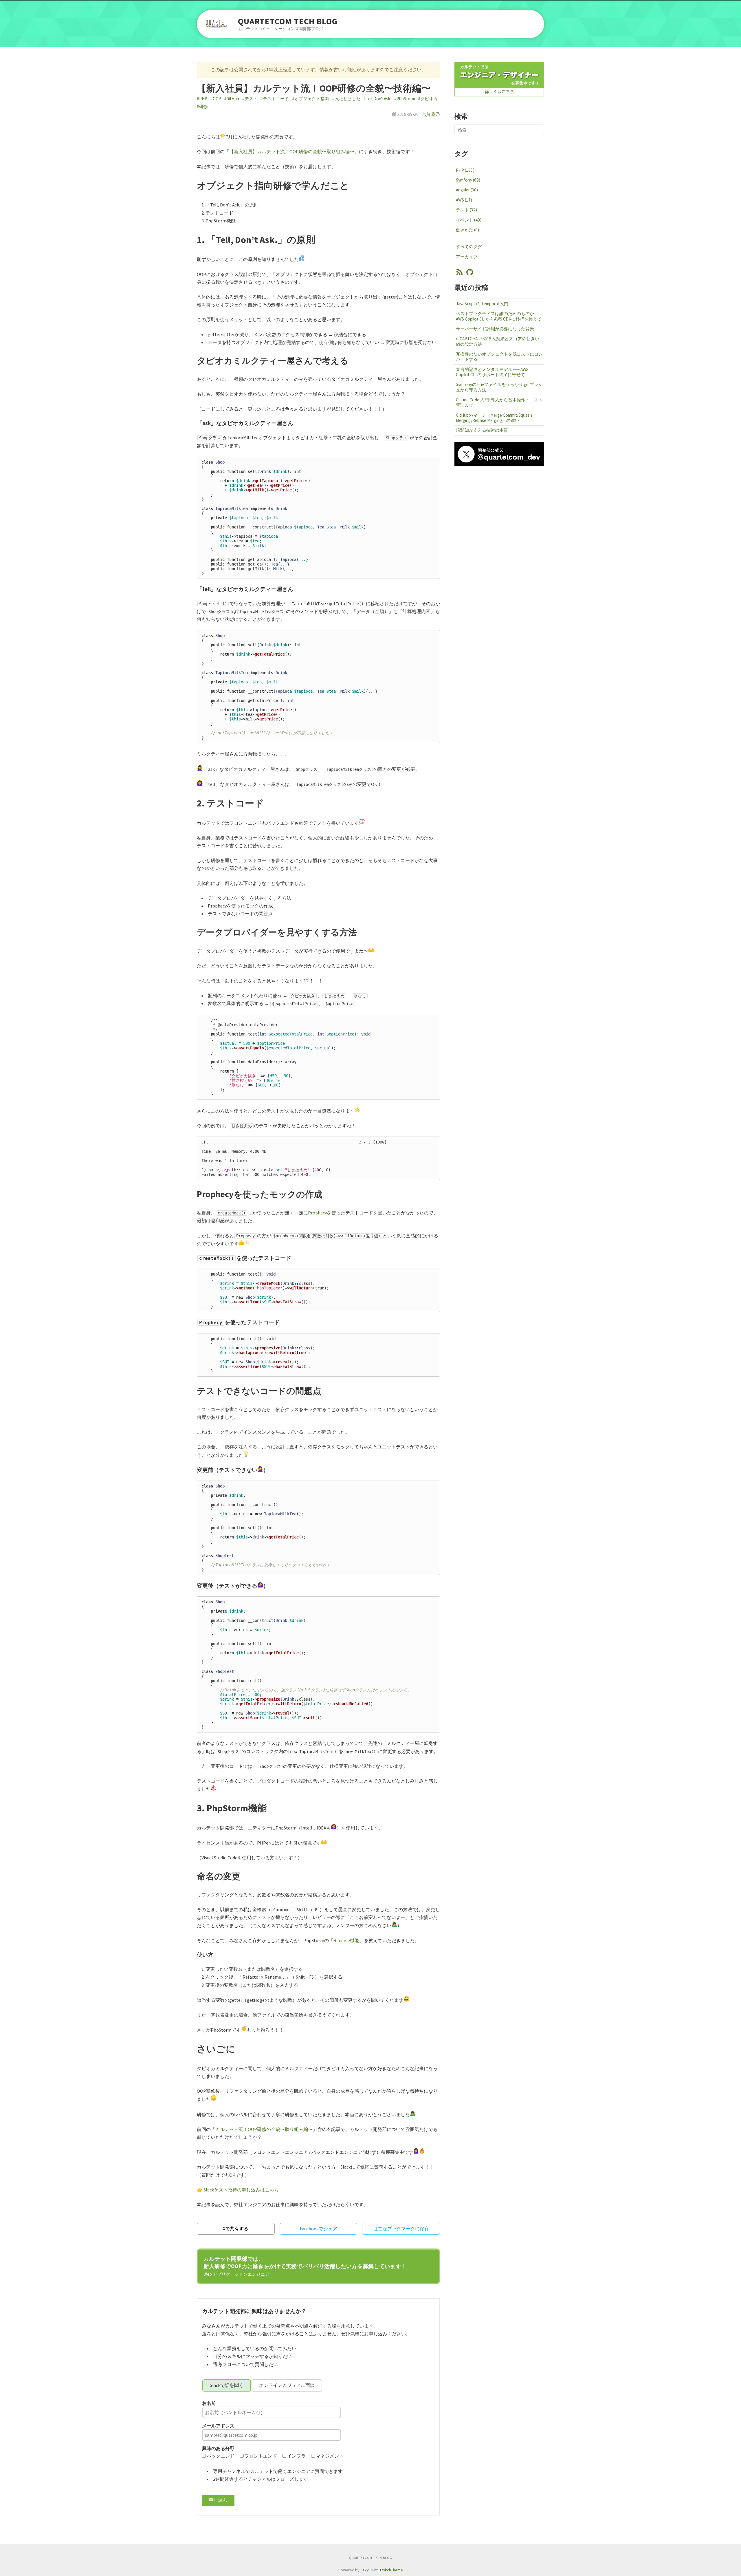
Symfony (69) (468, 180)
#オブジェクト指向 (311, 99)
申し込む (218, 2500)
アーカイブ (467, 257)
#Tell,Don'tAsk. (377, 99)
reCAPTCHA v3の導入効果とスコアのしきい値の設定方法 (498, 341)
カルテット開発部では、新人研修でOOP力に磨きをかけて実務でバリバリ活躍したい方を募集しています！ (305, 2266)
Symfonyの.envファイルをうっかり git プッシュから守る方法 (499, 387)
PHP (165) (465, 170)
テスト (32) (466, 210)
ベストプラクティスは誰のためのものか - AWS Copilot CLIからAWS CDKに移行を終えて (499, 316)
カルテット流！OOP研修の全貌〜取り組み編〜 (264, 2129)
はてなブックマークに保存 (401, 2229)
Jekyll (365, 2570)
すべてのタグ (469, 247)
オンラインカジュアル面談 (287, 2385)
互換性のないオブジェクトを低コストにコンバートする (499, 357)
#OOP (216, 99)
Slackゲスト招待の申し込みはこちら (241, 2190)
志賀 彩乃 (431, 114)
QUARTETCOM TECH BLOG (288, 22)
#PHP (202, 99)
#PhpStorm (405, 99)
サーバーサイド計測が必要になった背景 (495, 329)
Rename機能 (346, 1940)
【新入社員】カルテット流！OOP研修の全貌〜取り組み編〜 (292, 151)
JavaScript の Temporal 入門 (482, 304)
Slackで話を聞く (227, 2385)
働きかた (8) (467, 230)
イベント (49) (469, 220)
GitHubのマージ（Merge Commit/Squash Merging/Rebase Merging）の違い (494, 418)
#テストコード (275, 99)
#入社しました (346, 99)
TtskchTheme (391, 2570)
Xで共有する (236, 2229)
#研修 (202, 106)
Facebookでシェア (319, 2229)
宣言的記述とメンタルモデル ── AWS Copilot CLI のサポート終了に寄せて (492, 372)
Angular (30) (467, 190)
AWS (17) (464, 200)
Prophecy (317, 1213)
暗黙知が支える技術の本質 (482, 430)
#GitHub (232, 99)
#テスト (250, 99)
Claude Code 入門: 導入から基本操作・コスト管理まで (499, 402)
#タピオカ (428, 99)
